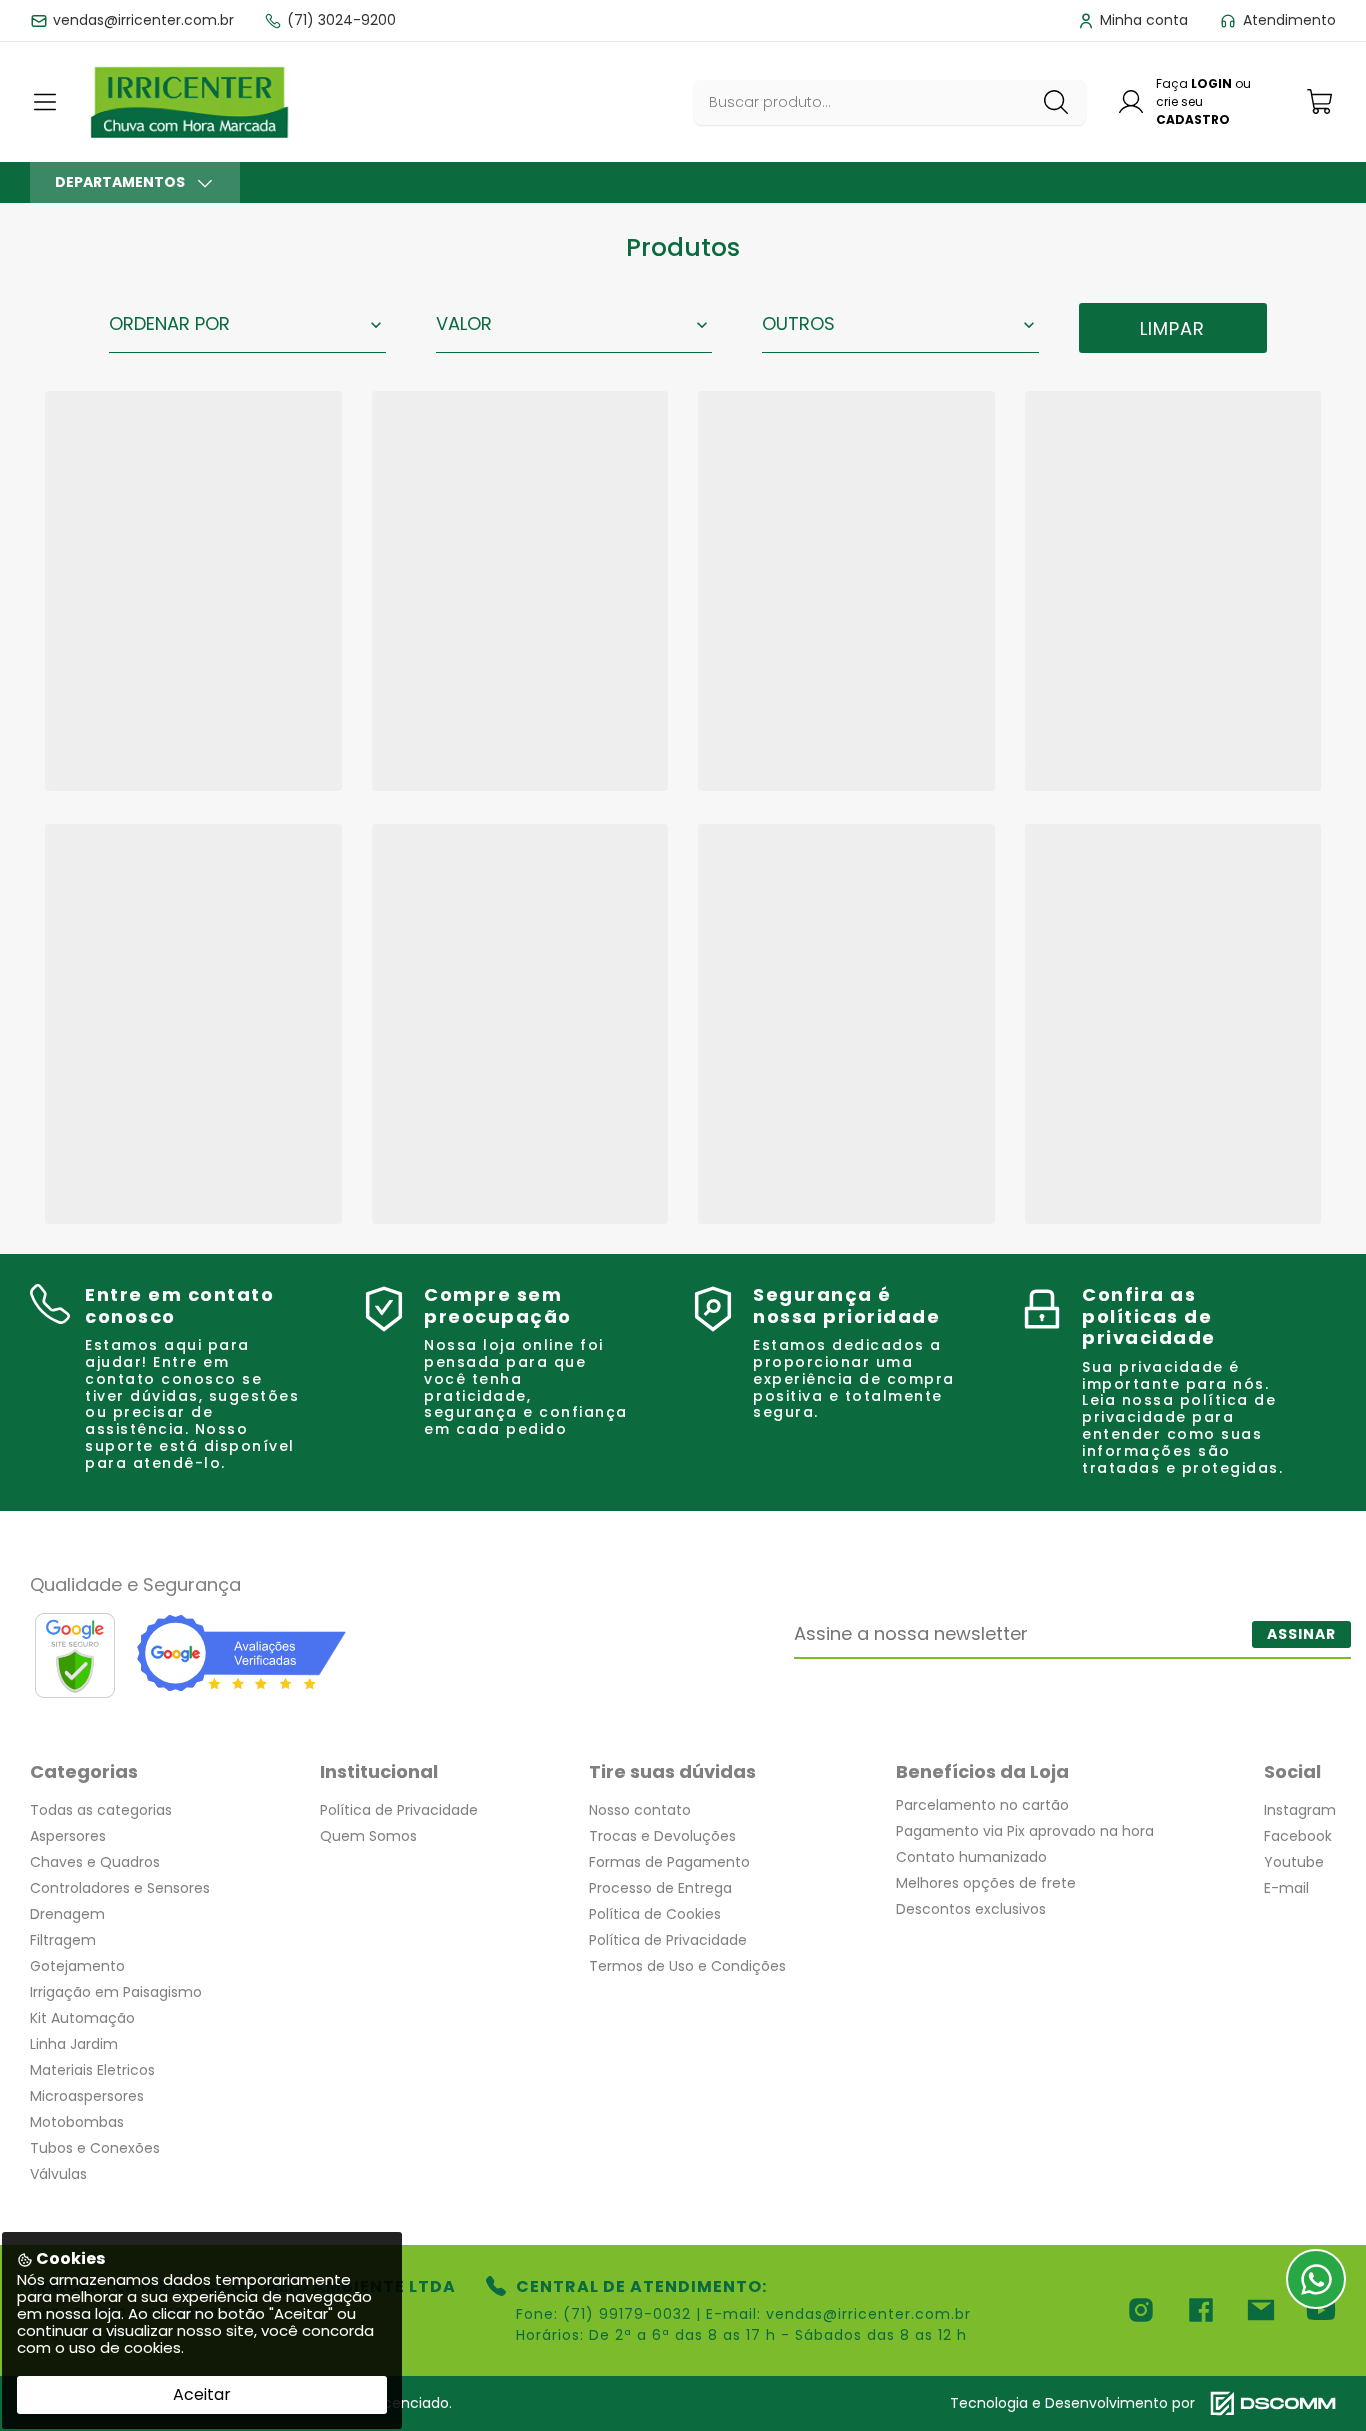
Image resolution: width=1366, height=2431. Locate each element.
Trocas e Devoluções (662, 1836)
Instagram (1300, 1810)
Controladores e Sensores (120, 1888)
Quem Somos (368, 1836)
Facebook (1298, 1836)
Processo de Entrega (660, 1888)
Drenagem (67, 1914)
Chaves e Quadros (95, 1862)
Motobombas (77, 2122)
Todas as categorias (101, 1810)
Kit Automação (82, 2018)
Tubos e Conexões (95, 2148)
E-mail (1286, 1888)
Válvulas (58, 2174)
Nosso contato (640, 1810)
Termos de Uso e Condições (687, 1966)
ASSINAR (1301, 1634)
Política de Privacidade (399, 1810)
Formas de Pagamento (669, 1862)
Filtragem (63, 1940)
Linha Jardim (74, 2044)
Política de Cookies (655, 1914)
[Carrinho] (1321, 101)
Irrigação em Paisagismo (116, 1992)
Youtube (1294, 1862)
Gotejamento (77, 1966)
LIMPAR (1172, 328)
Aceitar (202, 2394)
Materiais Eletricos (92, 2070)
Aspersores (68, 1836)
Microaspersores (87, 2096)
